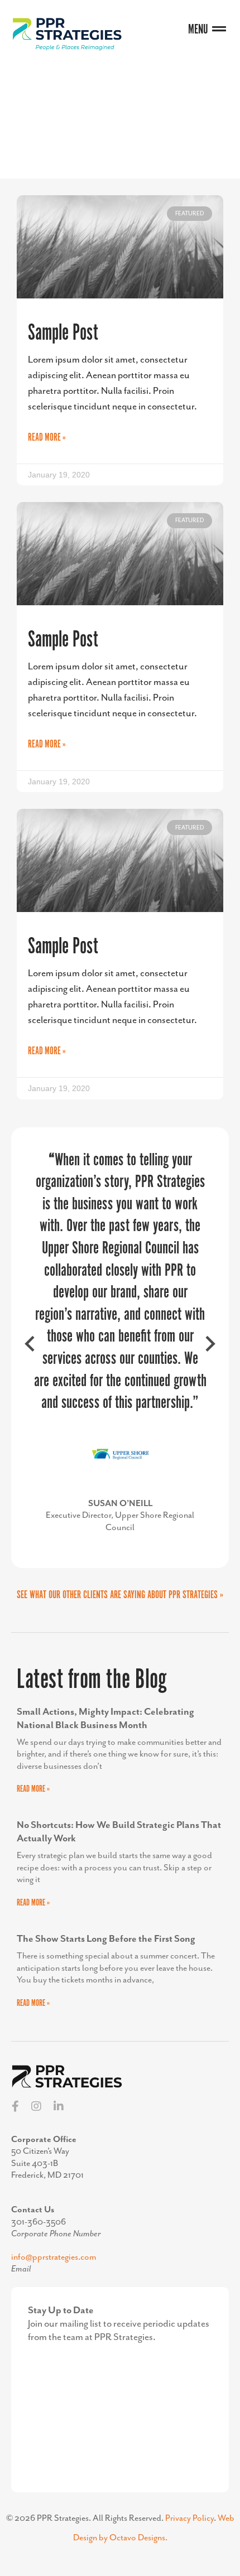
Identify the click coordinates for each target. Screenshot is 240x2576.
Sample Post (63, 333)
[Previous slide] (31, 1348)
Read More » (47, 438)
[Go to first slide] (209, 1348)
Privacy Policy (189, 2519)
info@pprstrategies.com (54, 2257)
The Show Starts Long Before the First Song (106, 1939)
